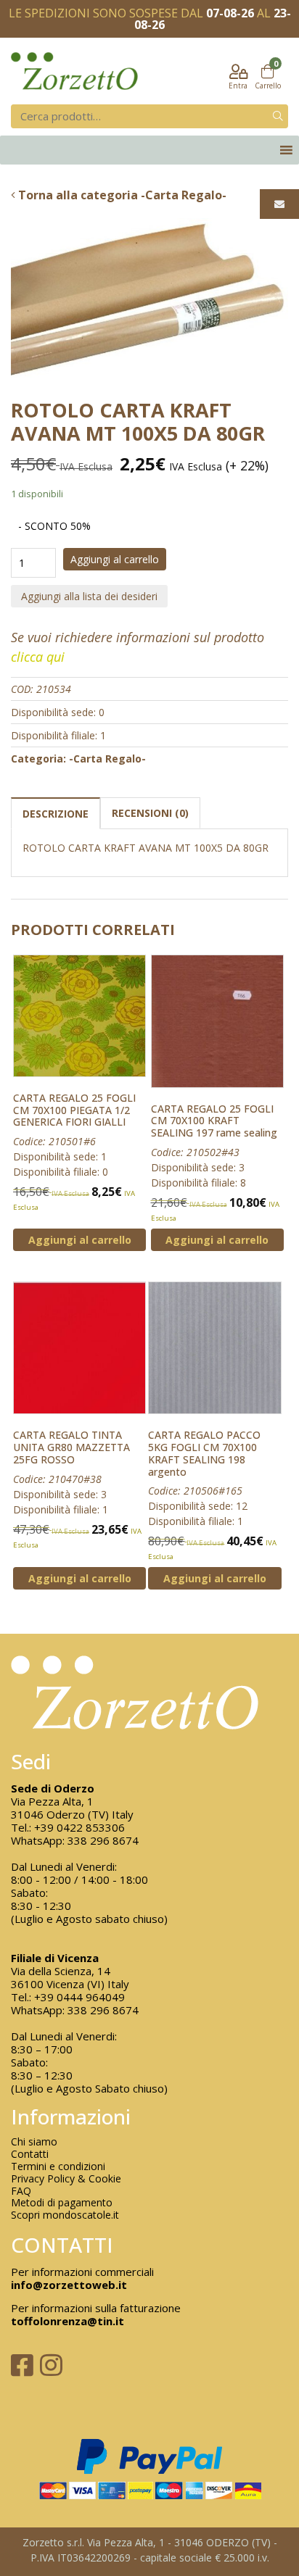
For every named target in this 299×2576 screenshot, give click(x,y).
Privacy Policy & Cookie (66, 2179)
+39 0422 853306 (79, 1827)
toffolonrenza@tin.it (67, 2321)
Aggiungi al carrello (115, 559)
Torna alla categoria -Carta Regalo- (121, 195)
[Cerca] (278, 116)
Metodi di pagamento (62, 2203)
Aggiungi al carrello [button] (80, 1240)
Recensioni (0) (150, 813)
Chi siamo (34, 2142)
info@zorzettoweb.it (69, 2285)
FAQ (21, 2191)
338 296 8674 (103, 1840)
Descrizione (56, 814)
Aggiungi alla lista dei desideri (89, 596)
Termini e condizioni (58, 2167)
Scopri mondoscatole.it (65, 2215)
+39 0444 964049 (79, 1997)
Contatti (30, 2155)
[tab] (56, 813)
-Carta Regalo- (107, 759)
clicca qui (38, 657)
